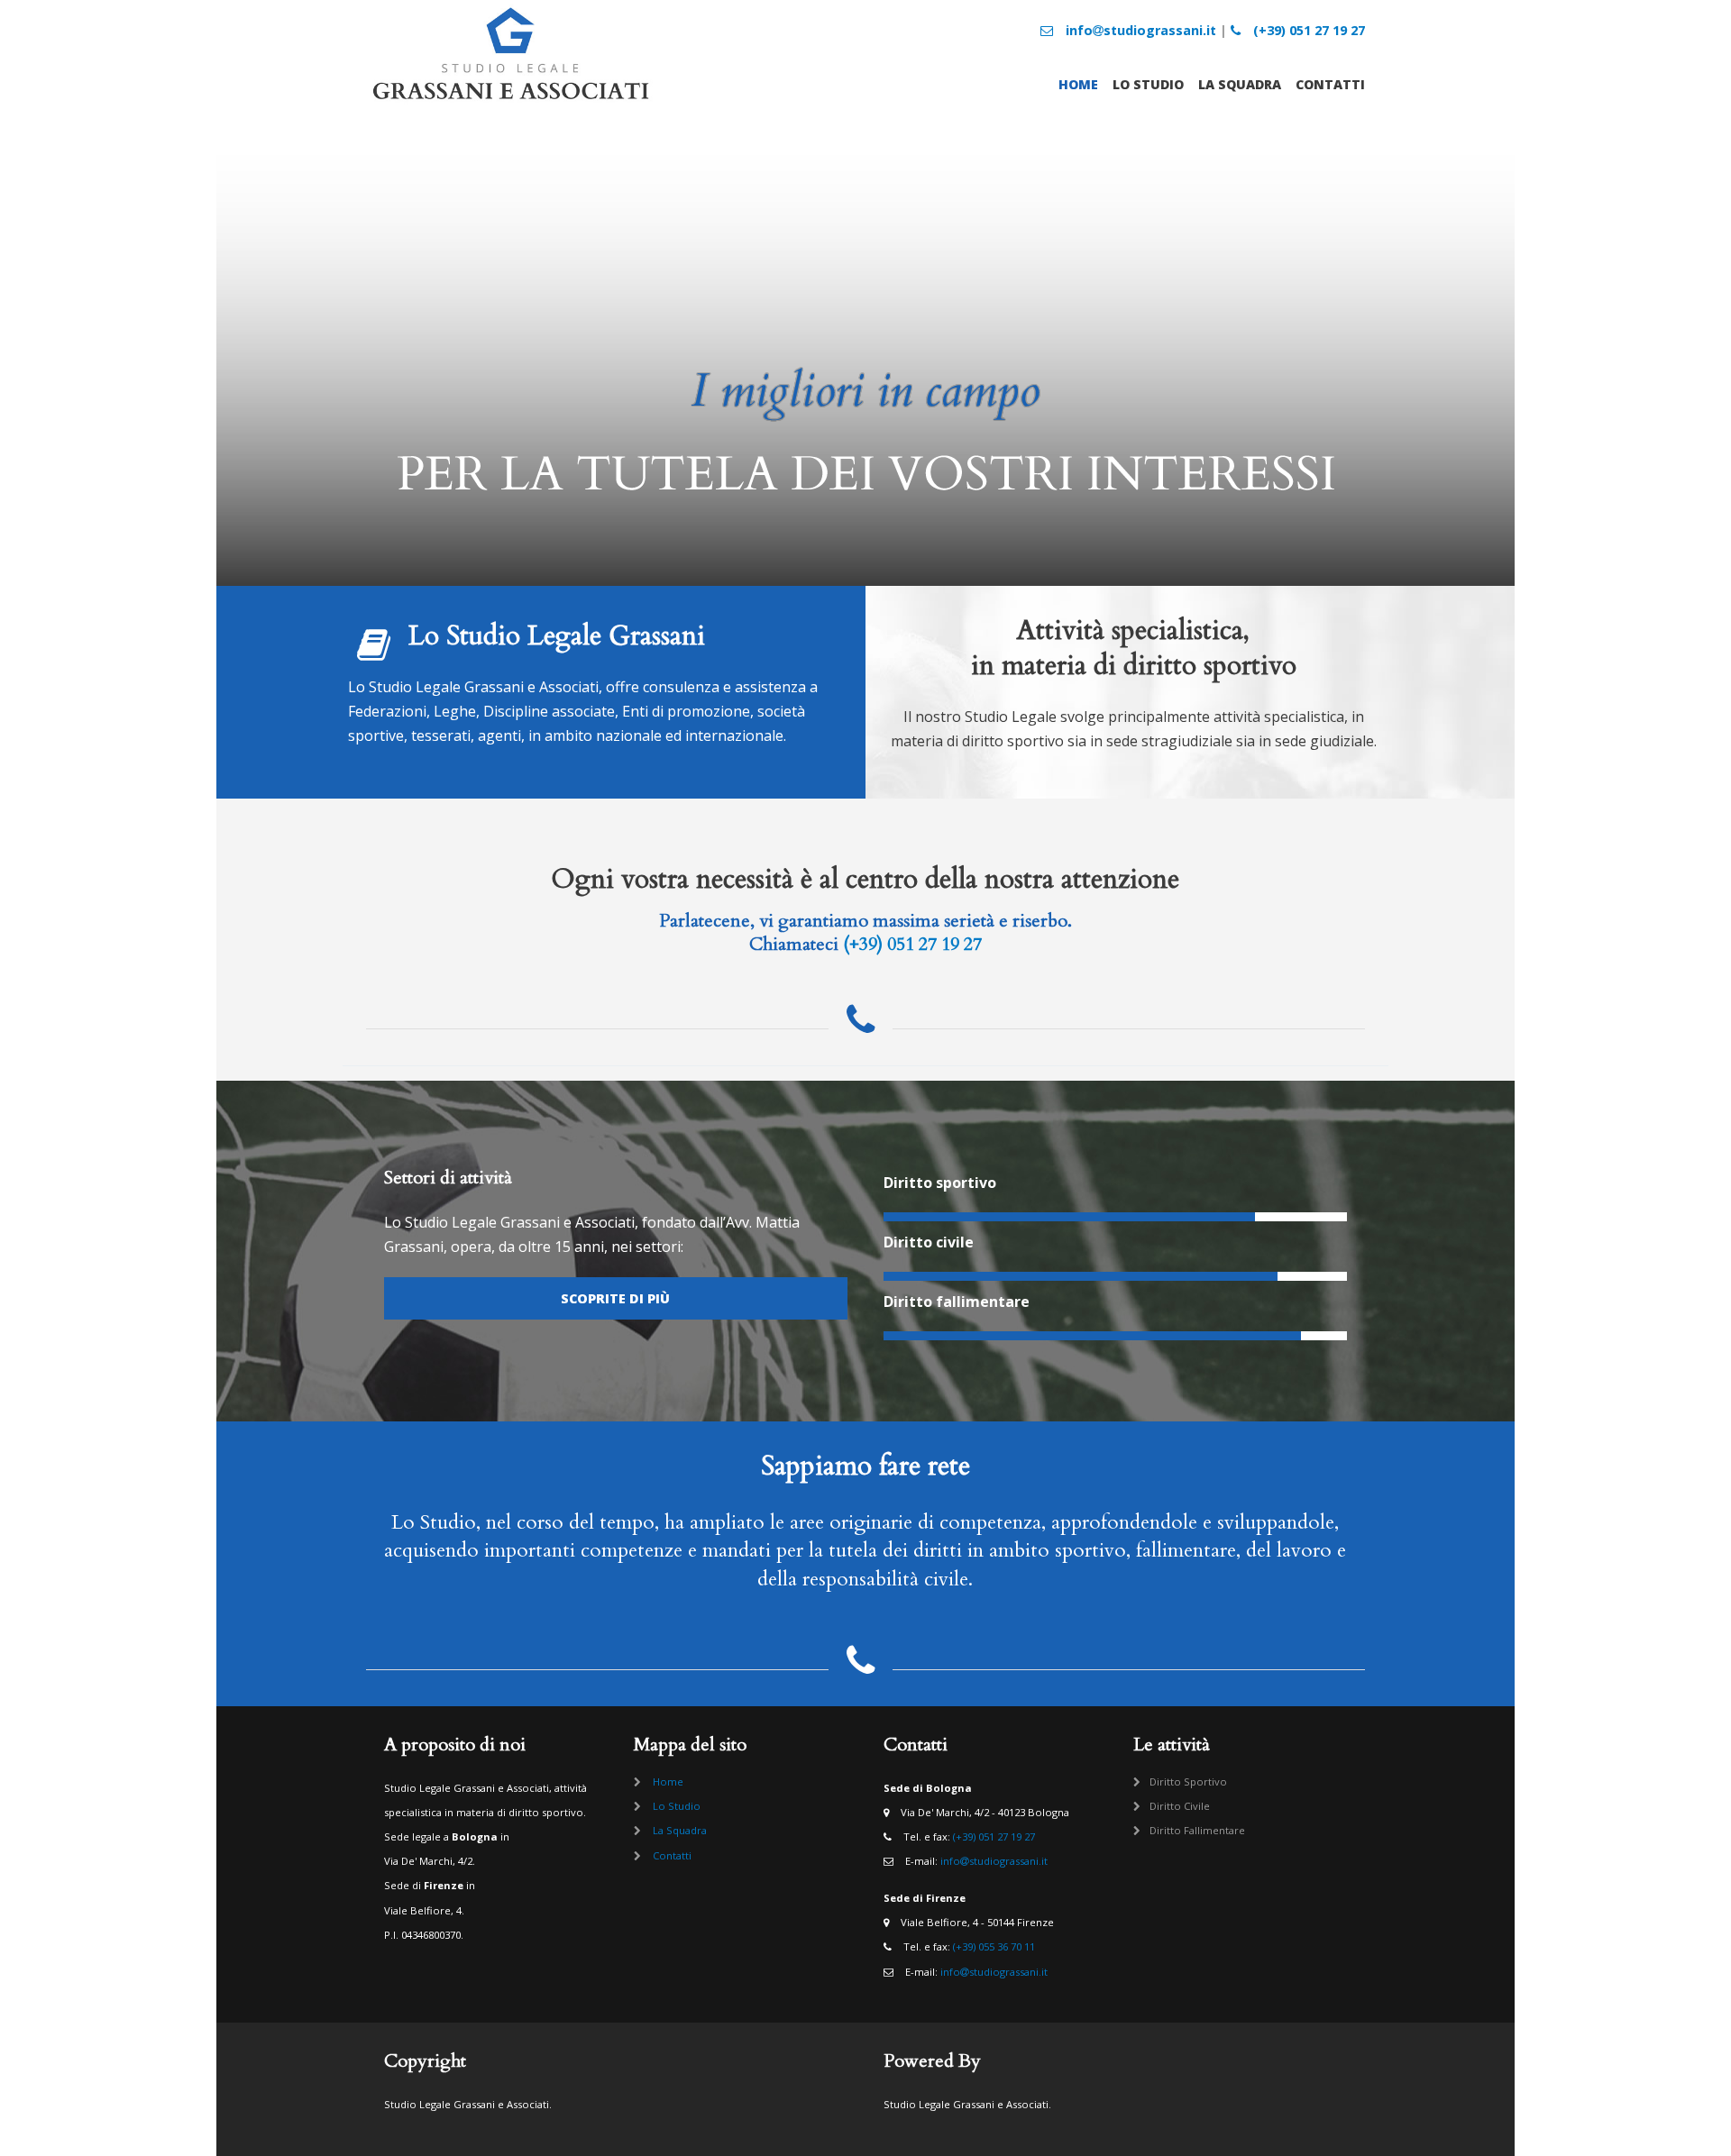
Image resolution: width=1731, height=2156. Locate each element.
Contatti (1330, 84)
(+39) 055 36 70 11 (994, 1946)
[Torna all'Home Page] (511, 103)
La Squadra (1240, 84)
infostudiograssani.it (1139, 30)
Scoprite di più (615, 1298)
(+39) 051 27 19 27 (1307, 30)
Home (1078, 84)
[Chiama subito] (865, 1028)
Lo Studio (1148, 84)
